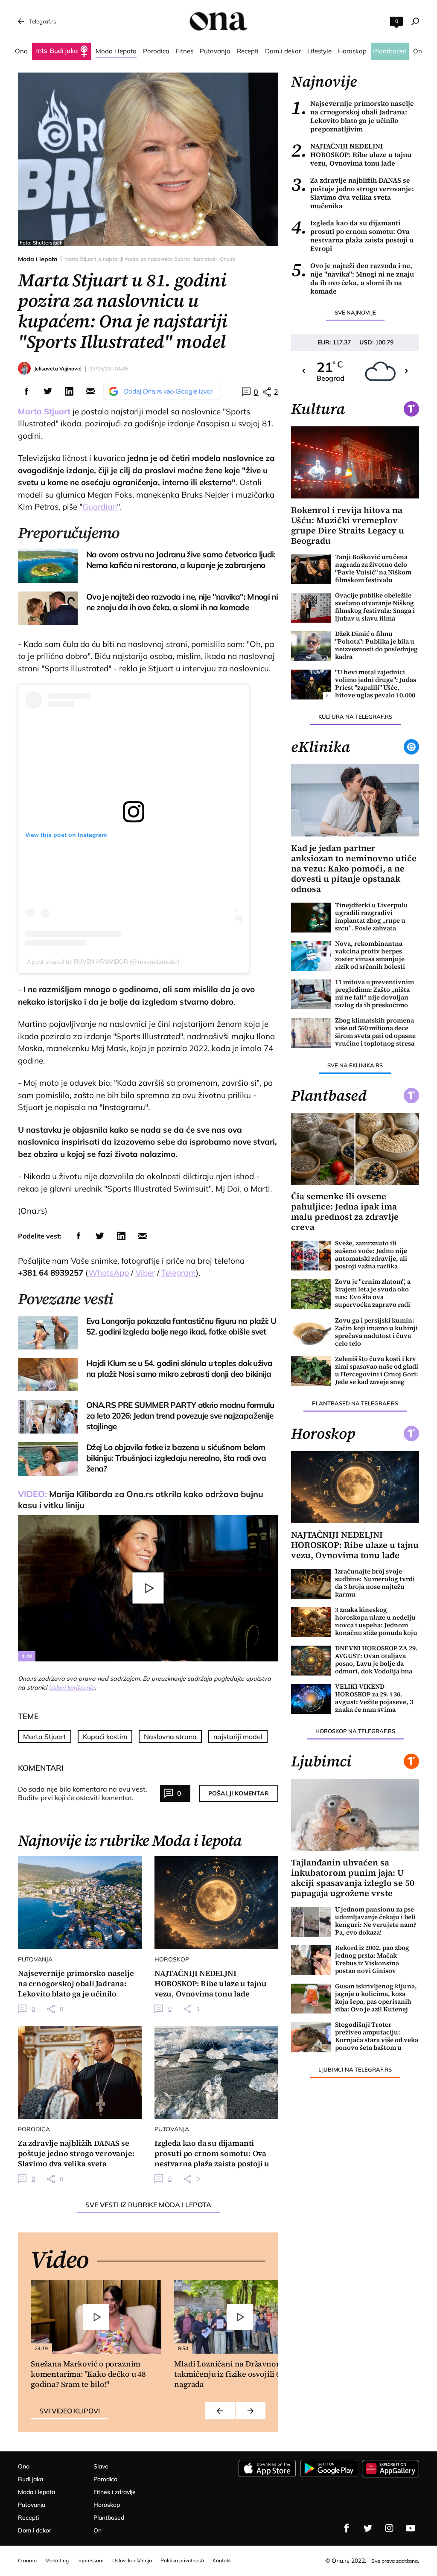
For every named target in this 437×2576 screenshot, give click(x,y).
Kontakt (222, 2560)
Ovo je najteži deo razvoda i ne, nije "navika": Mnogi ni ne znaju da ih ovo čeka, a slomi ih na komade (353, 278)
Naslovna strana (170, 1737)
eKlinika (320, 747)
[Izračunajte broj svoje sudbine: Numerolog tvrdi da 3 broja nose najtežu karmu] (311, 1584)
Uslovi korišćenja (72, 1687)
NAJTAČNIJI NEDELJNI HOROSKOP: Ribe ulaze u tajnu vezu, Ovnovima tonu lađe (351, 154)
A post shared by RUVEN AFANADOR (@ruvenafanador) (103, 962)
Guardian (100, 507)
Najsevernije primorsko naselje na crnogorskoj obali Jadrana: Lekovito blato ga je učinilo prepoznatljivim (353, 116)
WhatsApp (109, 1273)
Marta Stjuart (45, 1737)
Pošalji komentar (239, 1793)
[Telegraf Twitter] (368, 2528)
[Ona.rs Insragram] (389, 2528)
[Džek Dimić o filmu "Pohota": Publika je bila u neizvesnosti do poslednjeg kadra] (311, 646)
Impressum (90, 2560)
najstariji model (238, 1737)
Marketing (57, 2560)
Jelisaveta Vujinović (58, 369)
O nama (27, 2560)
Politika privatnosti (182, 2560)
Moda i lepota (38, 259)
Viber (145, 1273)
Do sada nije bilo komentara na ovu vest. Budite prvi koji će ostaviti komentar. (83, 1793)
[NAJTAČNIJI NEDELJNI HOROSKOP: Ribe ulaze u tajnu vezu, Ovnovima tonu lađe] (216, 1902)
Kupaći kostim (105, 1737)
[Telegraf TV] (411, 2528)
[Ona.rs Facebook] (347, 2528)
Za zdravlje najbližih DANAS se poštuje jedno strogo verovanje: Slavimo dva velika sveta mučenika (353, 193)
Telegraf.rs (42, 21)
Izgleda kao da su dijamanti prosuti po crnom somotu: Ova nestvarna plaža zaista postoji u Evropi (352, 236)
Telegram (179, 1273)
